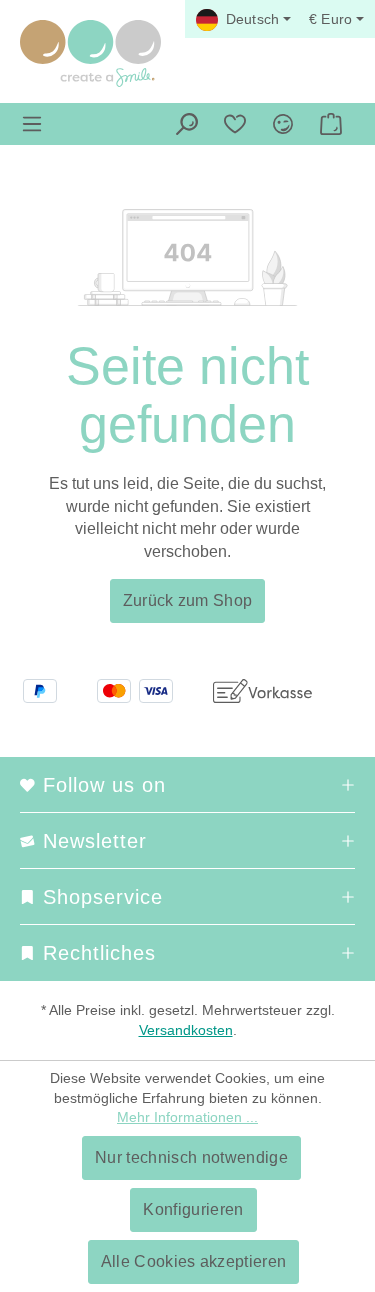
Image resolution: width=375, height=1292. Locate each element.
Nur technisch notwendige (191, 1157)
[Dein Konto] (283, 124)
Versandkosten (186, 1030)
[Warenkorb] (331, 124)
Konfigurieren (193, 1209)
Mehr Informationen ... (187, 1117)
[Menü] (32, 124)
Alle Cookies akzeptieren (194, 1261)
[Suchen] (187, 124)
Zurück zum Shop (188, 600)
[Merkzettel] (235, 124)
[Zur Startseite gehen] (90, 53)
